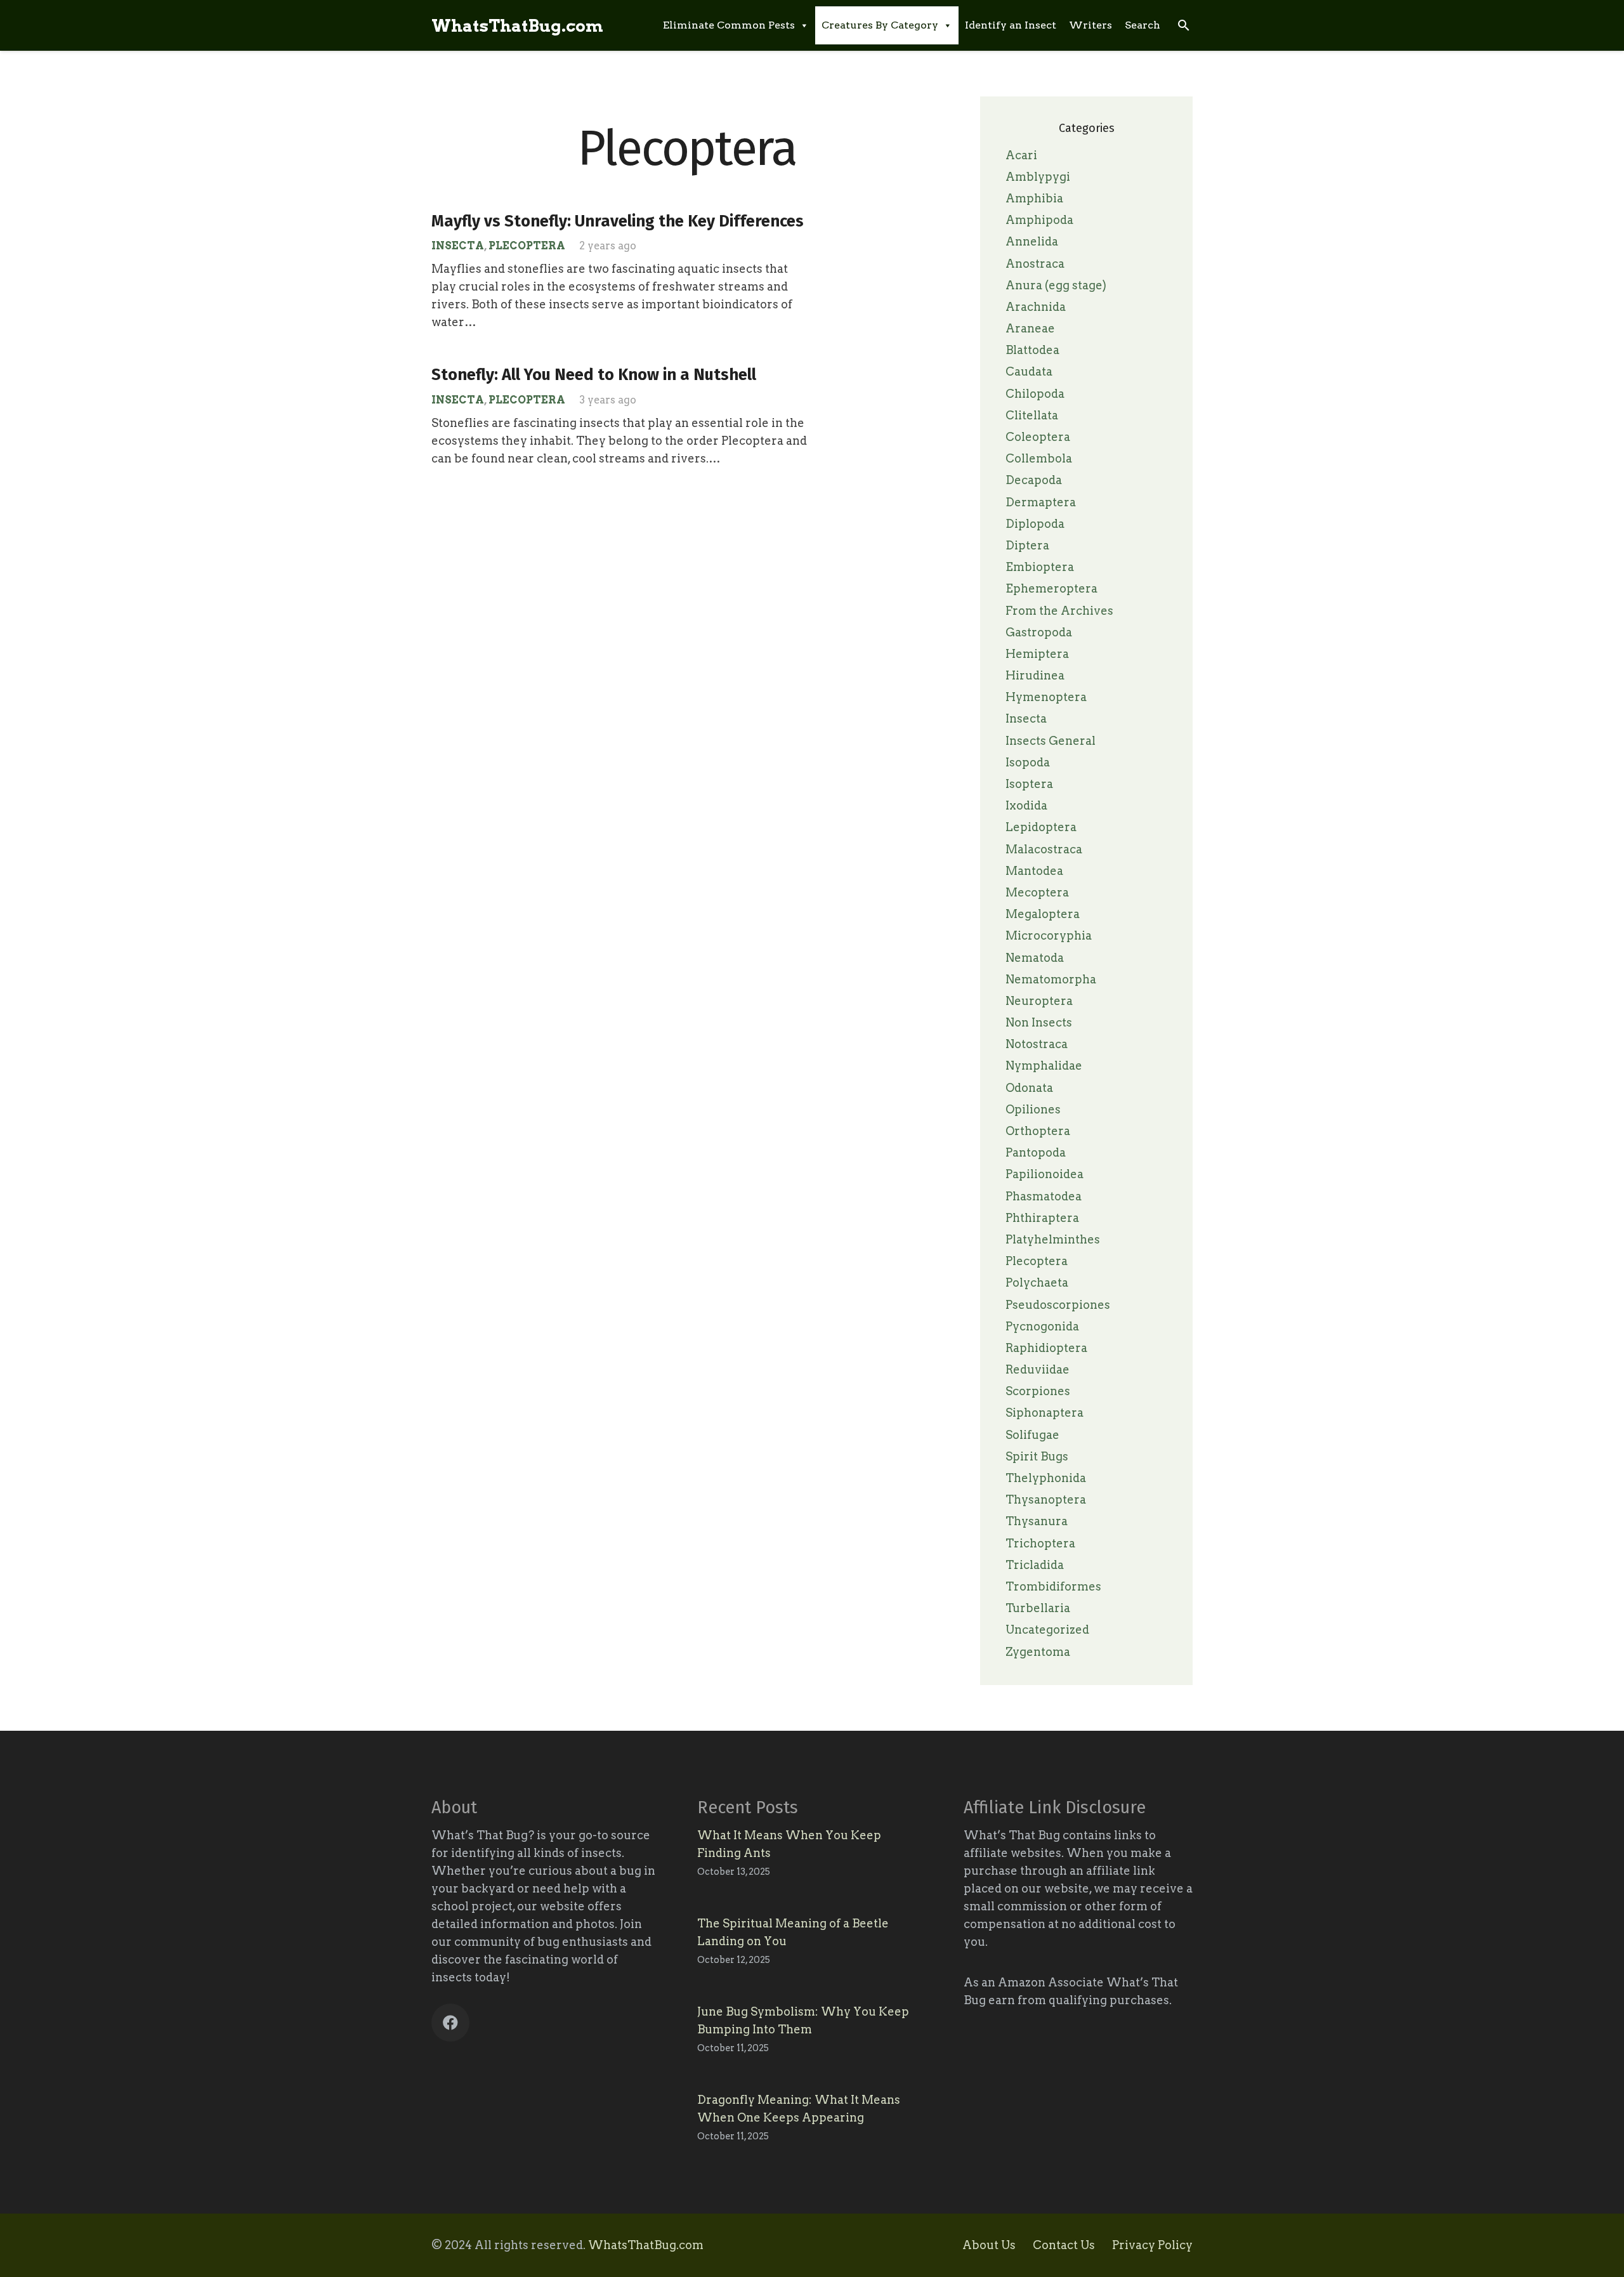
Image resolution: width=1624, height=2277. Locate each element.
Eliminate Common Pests (729, 25)
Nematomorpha (1051, 979)
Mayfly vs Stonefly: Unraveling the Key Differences (618, 221)
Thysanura (1037, 1521)
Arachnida (1036, 307)
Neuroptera (1039, 1001)
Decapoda (1034, 480)
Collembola (1039, 458)
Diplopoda (1035, 524)
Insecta (458, 246)
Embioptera (1040, 567)
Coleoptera (1038, 437)
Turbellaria (1038, 1608)
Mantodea (1034, 871)
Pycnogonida (1042, 1326)
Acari (1021, 155)
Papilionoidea (1044, 1174)
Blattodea (1032, 350)
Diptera (1027, 545)
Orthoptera (1038, 1131)
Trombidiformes (1053, 1586)
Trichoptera (1040, 1543)
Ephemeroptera (1051, 588)
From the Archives (1059, 611)
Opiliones (1033, 1109)
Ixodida (1026, 805)
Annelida (1032, 241)
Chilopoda (1035, 394)
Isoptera (1029, 784)
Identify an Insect (1011, 25)
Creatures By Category (880, 25)
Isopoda (1028, 762)
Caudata (1029, 371)
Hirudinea (1035, 675)
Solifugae (1032, 1435)
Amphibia (1034, 198)
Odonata (1029, 1088)
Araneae (1030, 328)
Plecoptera (527, 246)
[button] (1183, 25)
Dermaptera (1041, 502)
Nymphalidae (1044, 1066)
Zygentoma (1038, 1652)
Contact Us (1064, 2245)
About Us (989, 2245)
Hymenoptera (1046, 697)
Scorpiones (1038, 1391)
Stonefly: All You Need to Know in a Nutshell (594, 375)
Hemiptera (1037, 654)
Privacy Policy (1152, 2245)
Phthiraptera (1042, 1218)
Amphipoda (1039, 220)
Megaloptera (1043, 914)
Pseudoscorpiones (1058, 1305)
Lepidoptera (1041, 827)
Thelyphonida (1046, 1478)
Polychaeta (1037, 1283)
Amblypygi (1038, 177)
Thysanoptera (1046, 1499)
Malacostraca (1044, 849)
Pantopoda (1036, 1152)
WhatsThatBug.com (646, 2245)
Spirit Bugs (1037, 1456)
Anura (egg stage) (1056, 285)
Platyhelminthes (1053, 1239)
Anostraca (1035, 264)
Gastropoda (1039, 632)
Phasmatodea (1044, 1196)
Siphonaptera (1044, 1413)
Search (1143, 25)
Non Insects (1039, 1022)
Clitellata (1032, 415)
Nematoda (1035, 958)
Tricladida (1035, 1565)
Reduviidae (1038, 1369)
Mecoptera (1037, 892)
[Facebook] (450, 2023)
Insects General (1051, 741)
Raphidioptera (1046, 1348)
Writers (1090, 25)
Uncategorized (1047, 1630)
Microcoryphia (1049, 935)
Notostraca (1037, 1044)
